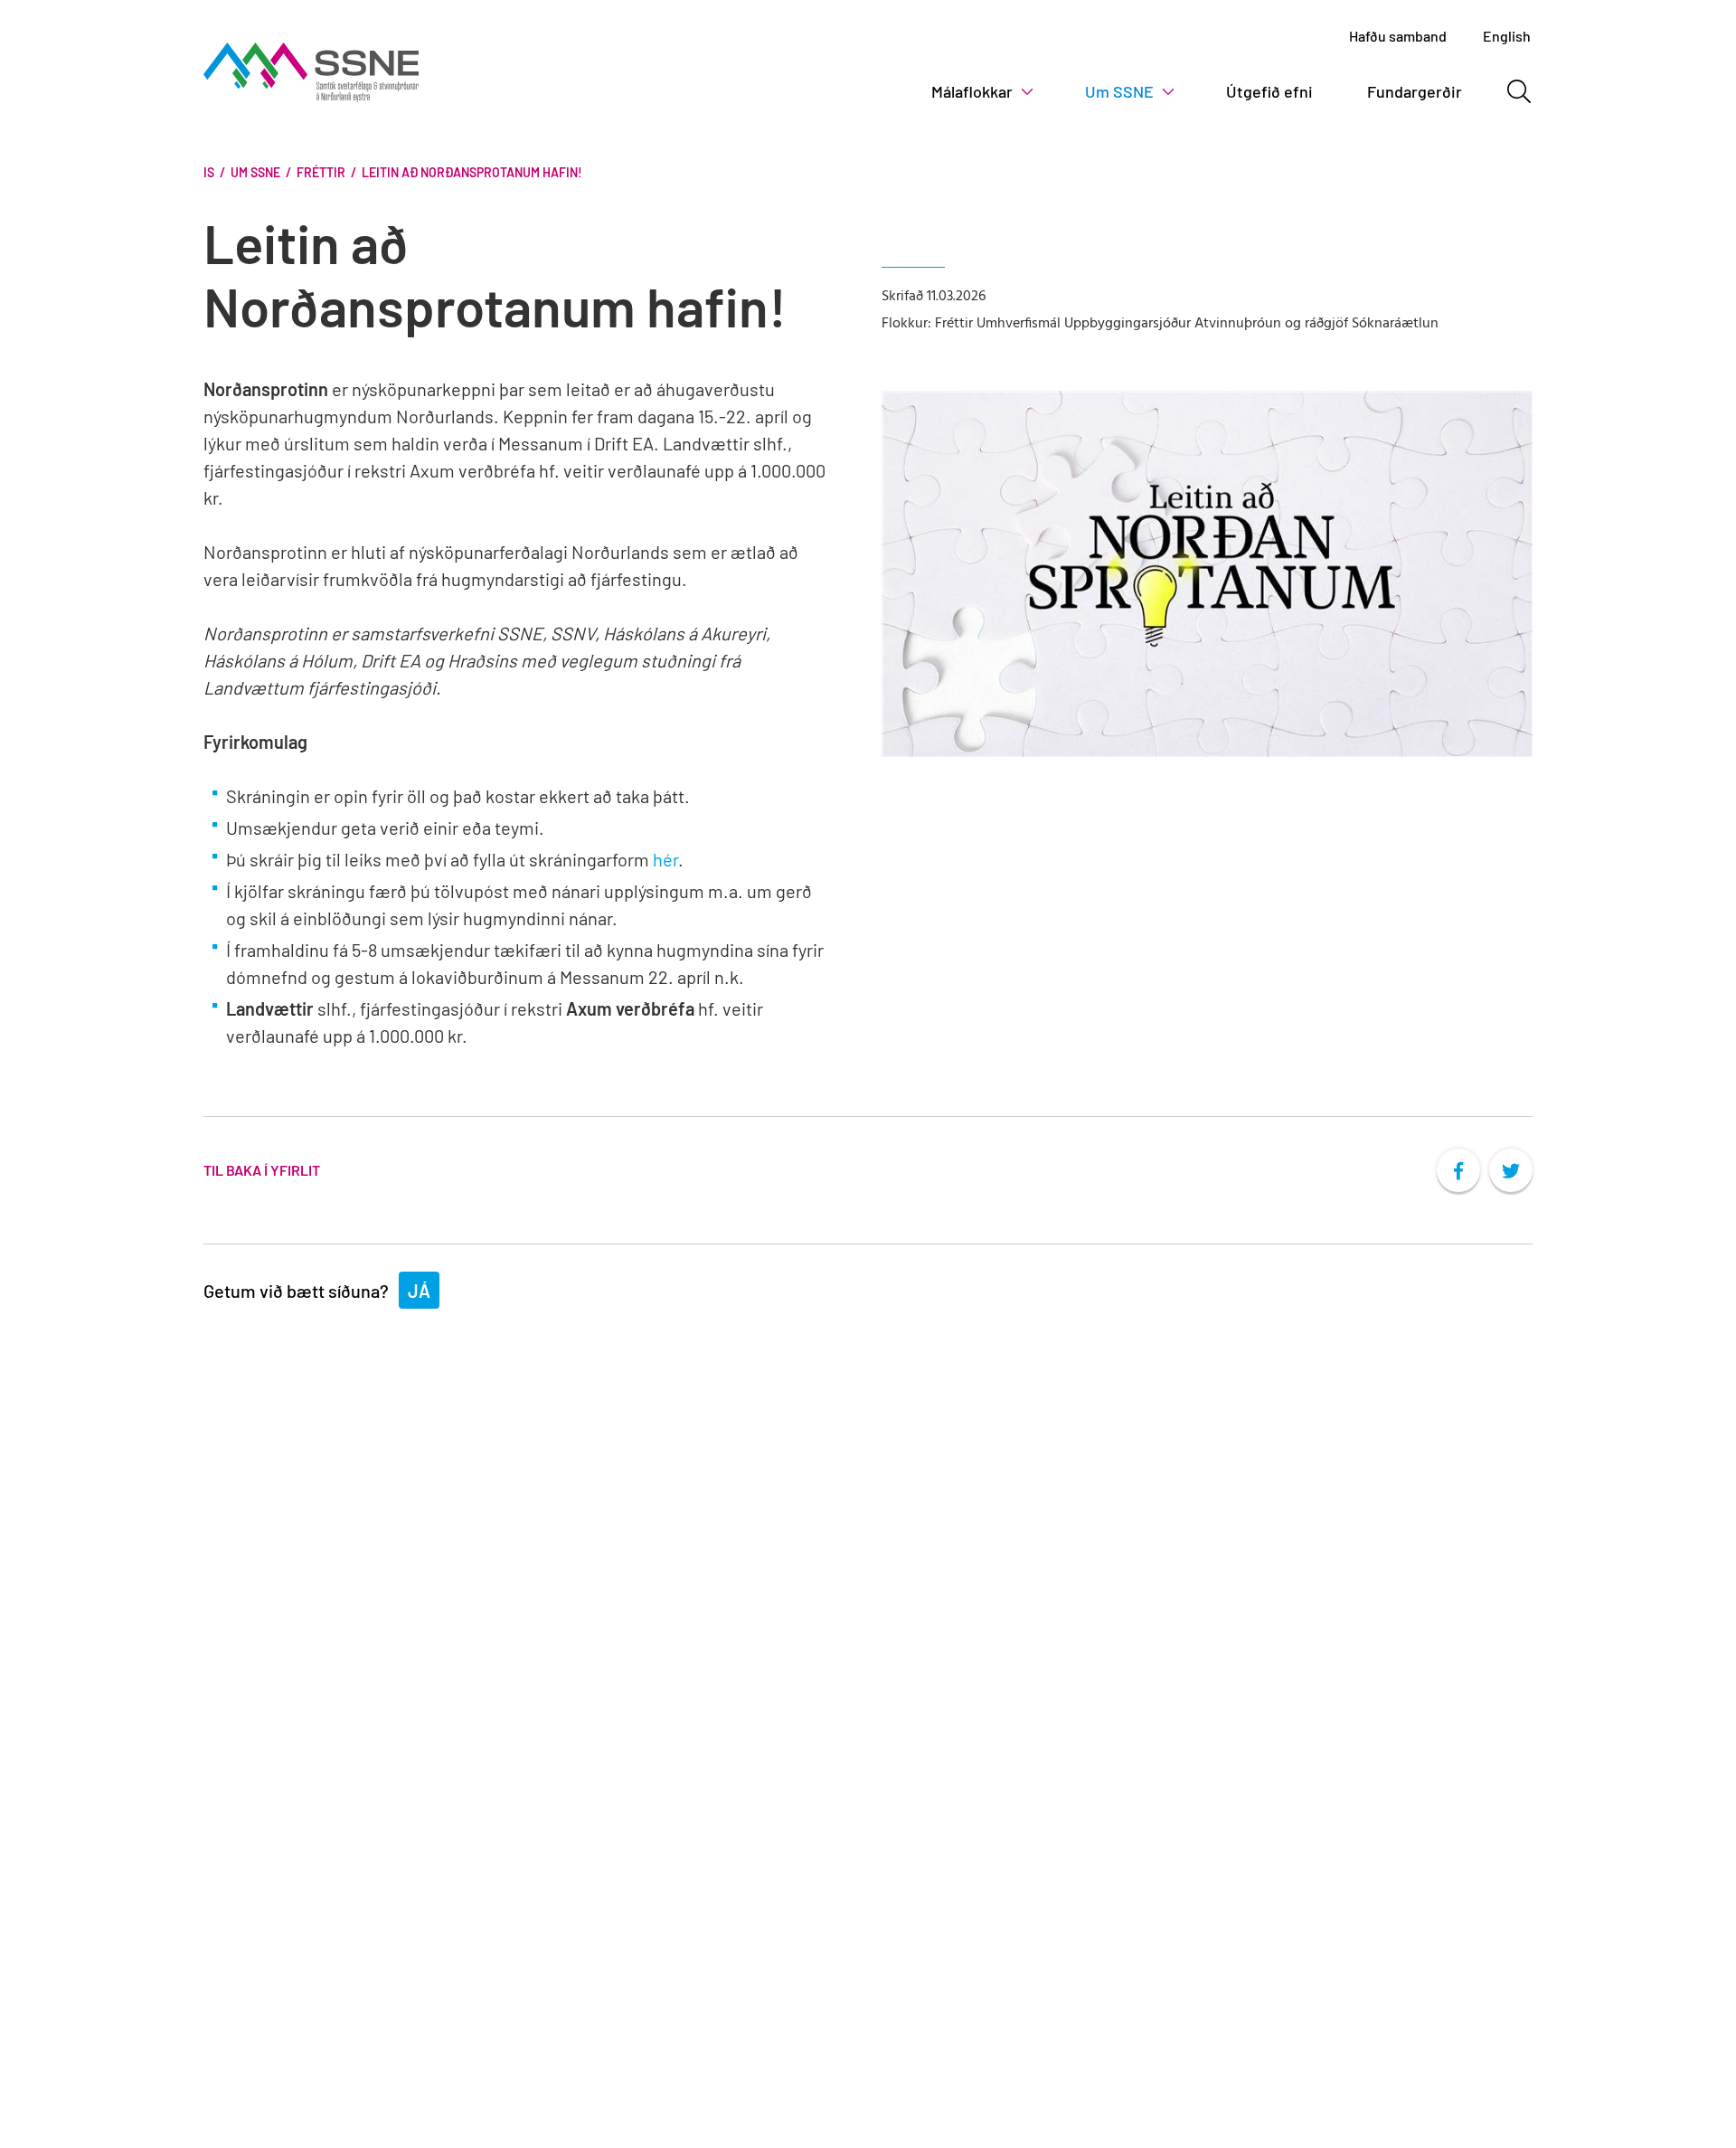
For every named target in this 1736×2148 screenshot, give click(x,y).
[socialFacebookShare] (1458, 1170)
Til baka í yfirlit (262, 1170)
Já (419, 1291)
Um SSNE (255, 172)
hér (665, 859)
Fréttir (321, 172)
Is (209, 172)
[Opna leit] (1519, 91)
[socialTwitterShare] (1511, 1170)
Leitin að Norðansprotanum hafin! (472, 172)
